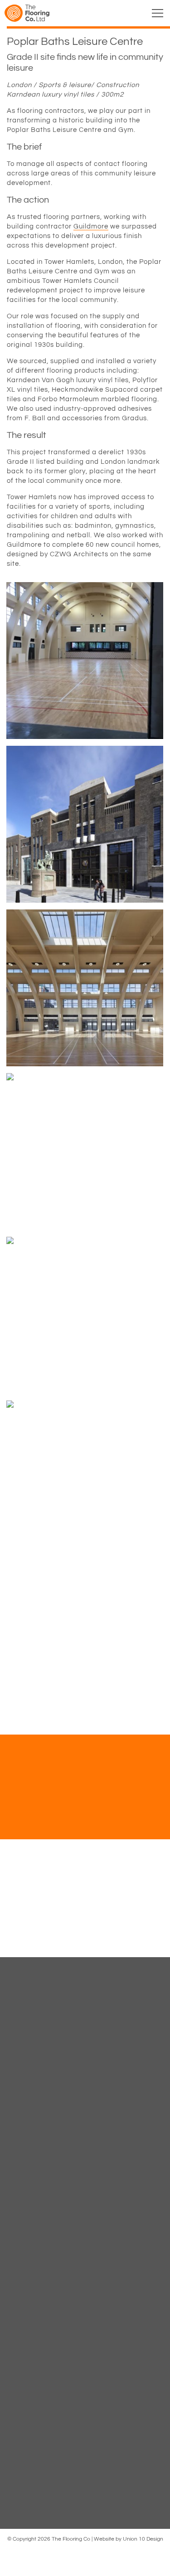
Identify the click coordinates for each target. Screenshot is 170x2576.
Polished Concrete (85, 2231)
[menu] (158, 15)
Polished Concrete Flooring (85, 2081)
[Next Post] (154, 1939)
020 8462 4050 (88, 2366)
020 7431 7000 (88, 2374)
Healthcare (85, 2111)
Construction (85, 2141)
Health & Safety (85, 2246)
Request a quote (85, 1826)
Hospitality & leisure (85, 2216)
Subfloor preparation (85, 2051)
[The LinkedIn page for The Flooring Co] (77, 2400)
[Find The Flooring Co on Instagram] (110, 2400)
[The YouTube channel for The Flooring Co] (93, 2400)
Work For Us (85, 2291)
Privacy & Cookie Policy (85, 2276)
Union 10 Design (143, 2539)
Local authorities (85, 2186)
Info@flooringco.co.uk (89, 2382)
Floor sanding (85, 2036)
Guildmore (91, 226)
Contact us (85, 1804)
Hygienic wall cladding (85, 2066)
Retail (85, 2126)
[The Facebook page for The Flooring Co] (60, 2400)
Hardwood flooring (85, 1992)
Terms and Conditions (85, 2261)
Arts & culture (85, 2171)
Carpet (85, 2007)
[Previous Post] (16, 1939)
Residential (85, 2201)
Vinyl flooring (85, 2022)
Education (85, 2096)
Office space (85, 2156)
